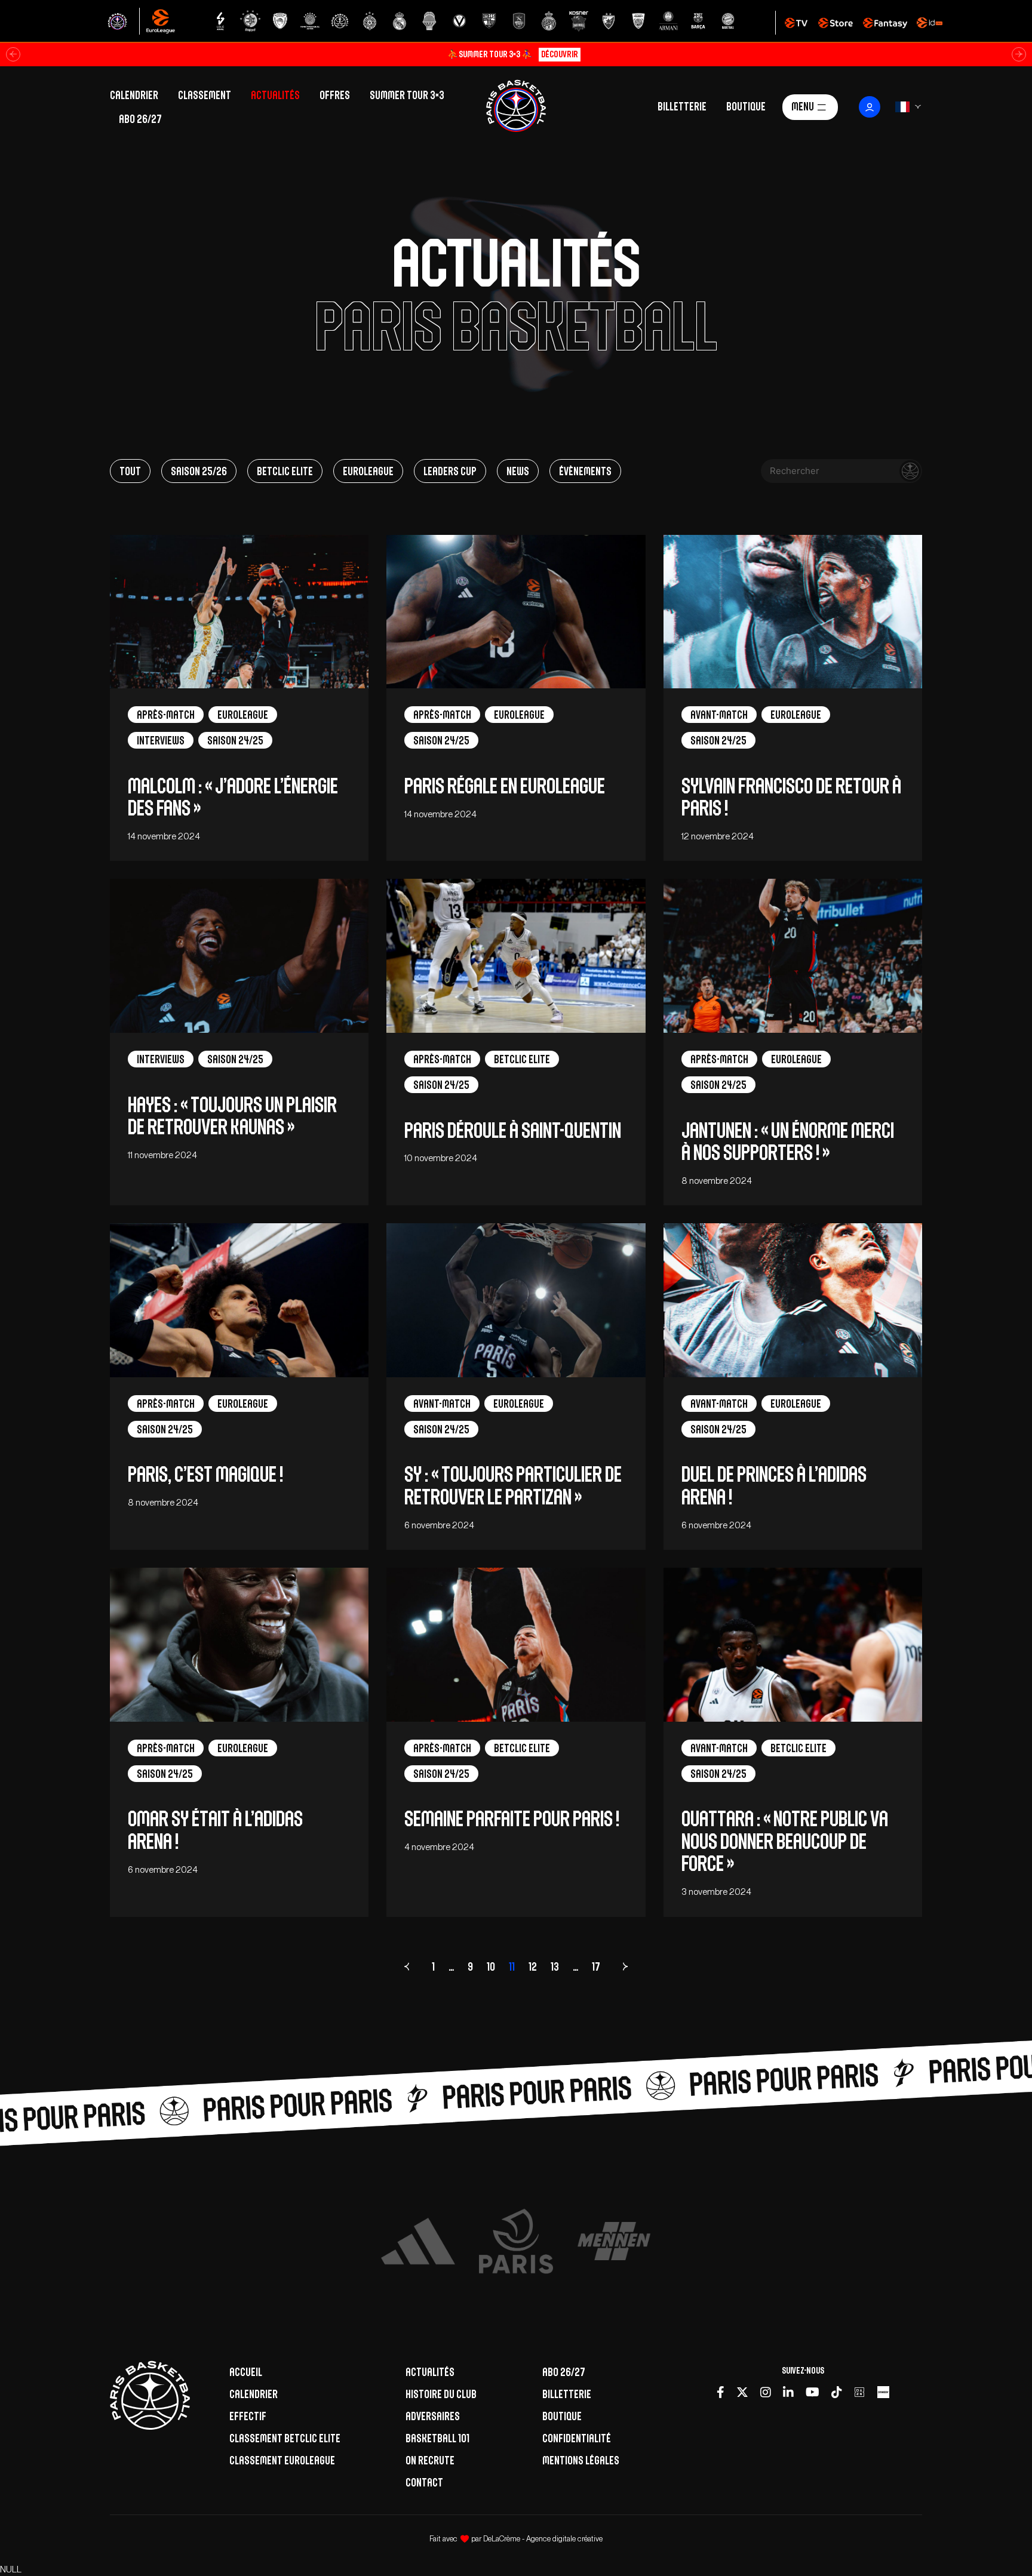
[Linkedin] (788, 2393)
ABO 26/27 (140, 119)
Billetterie (682, 106)
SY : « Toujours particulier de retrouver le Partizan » (513, 1485)
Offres (335, 95)
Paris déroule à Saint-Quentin (513, 1130)
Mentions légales (581, 2460)
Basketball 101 (437, 2438)
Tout (130, 471)
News (518, 471)
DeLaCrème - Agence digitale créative (543, 2539)
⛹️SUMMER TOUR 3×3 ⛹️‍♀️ (513, 54)
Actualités (275, 95)
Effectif (248, 2416)
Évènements (585, 471)
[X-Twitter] (742, 2393)
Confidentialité (577, 2438)
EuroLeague (368, 471)
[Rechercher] (910, 471)
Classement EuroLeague (282, 2460)
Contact (424, 2482)
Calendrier (134, 95)
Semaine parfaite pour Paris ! (512, 1819)
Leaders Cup (450, 471)
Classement (205, 95)
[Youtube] (813, 2393)
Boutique (746, 106)
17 (596, 1966)
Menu (803, 106)
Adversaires (433, 2416)
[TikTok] (836, 2393)
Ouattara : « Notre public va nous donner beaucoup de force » (785, 1841)
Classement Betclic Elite (285, 2438)
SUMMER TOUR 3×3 (407, 95)
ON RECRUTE (430, 2460)
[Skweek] (883, 2393)
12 (533, 1966)
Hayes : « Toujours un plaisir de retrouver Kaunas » (232, 1116)
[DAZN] (859, 2393)
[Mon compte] (870, 107)
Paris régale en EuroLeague (505, 786)
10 (491, 1966)
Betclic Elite (285, 471)
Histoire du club (441, 2394)
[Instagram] (766, 2393)
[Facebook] (721, 2393)
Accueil (246, 2372)
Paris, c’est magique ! (205, 1474)
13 (555, 1966)
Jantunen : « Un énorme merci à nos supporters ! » (788, 1141)
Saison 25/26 (199, 471)
